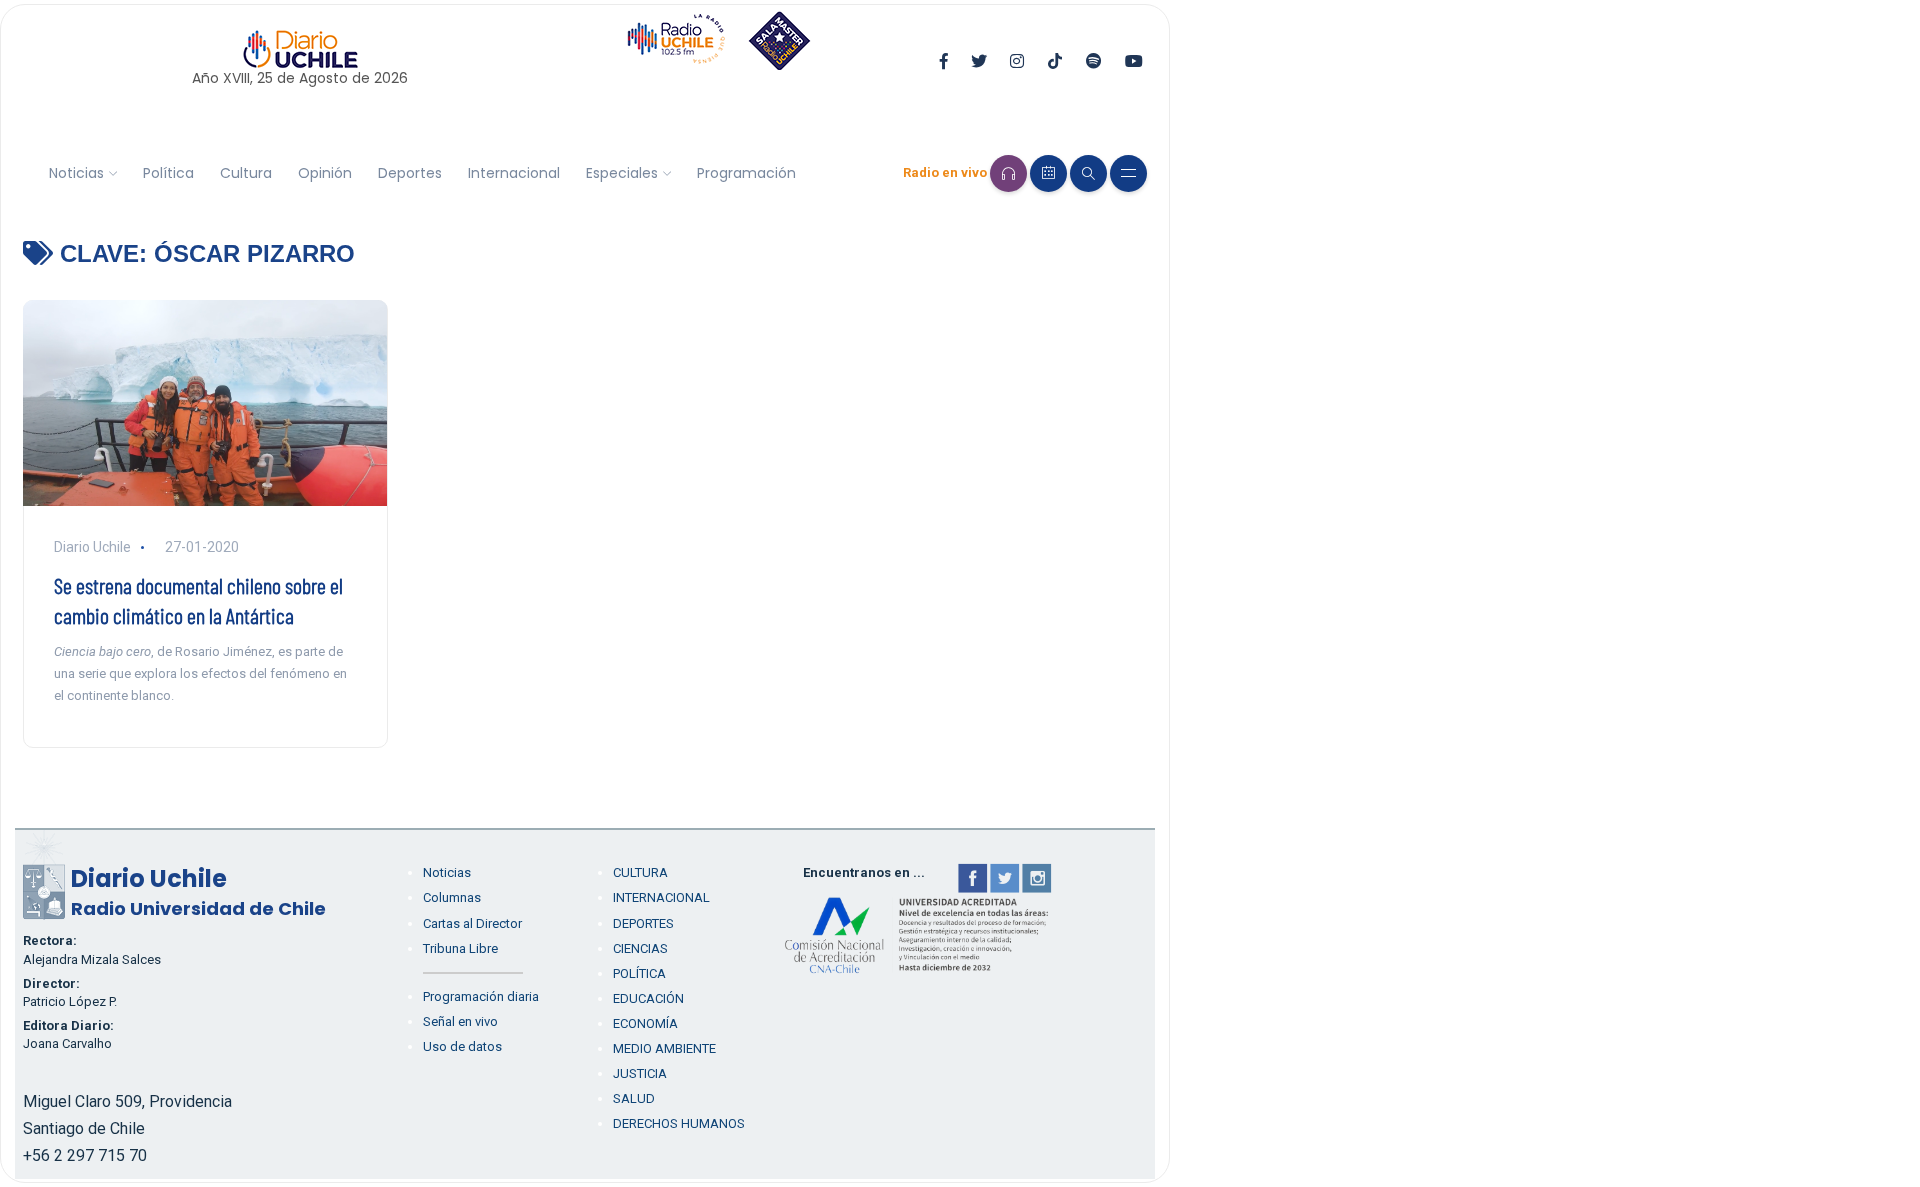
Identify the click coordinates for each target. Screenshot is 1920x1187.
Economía (645, 1023)
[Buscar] (1088, 173)
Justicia (640, 1073)
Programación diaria (481, 996)
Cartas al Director (472, 923)
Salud (634, 1098)
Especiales (622, 173)
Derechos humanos (679, 1123)
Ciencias (640, 948)
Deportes (410, 173)
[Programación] (1048, 173)
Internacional (514, 173)
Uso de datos (462, 1046)
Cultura (246, 173)
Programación (746, 173)
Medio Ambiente (664, 1048)
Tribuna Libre (460, 948)
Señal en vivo (460, 1021)
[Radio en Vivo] (1008, 173)
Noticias (76, 173)
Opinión (325, 173)
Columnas (452, 897)
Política (168, 173)
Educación (648, 998)
